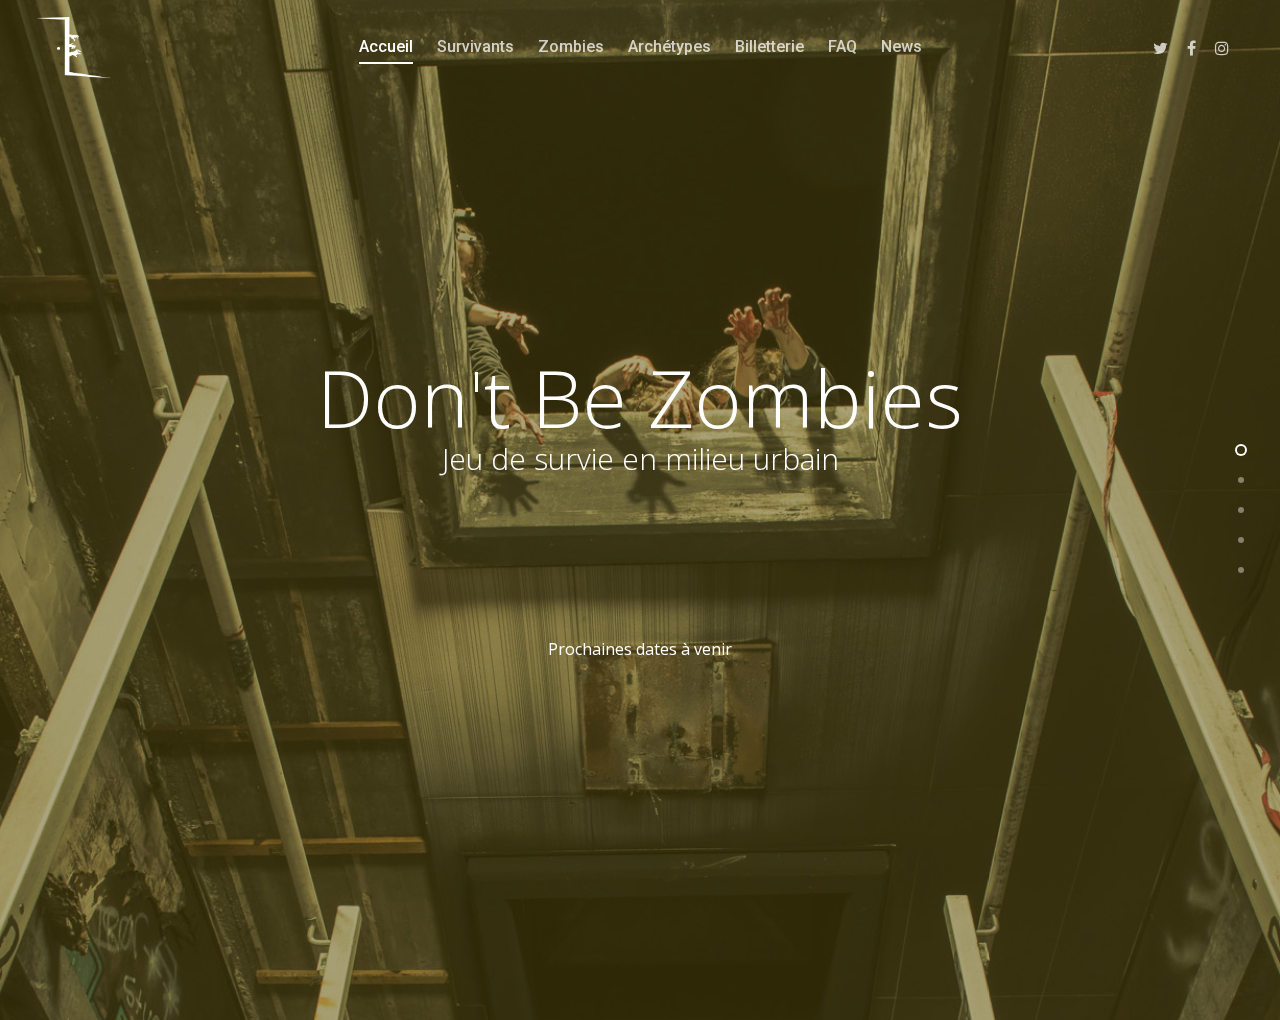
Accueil (386, 46)
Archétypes (669, 46)
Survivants (475, 46)
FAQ (842, 46)
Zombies (571, 46)
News (901, 46)
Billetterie (769, 46)
